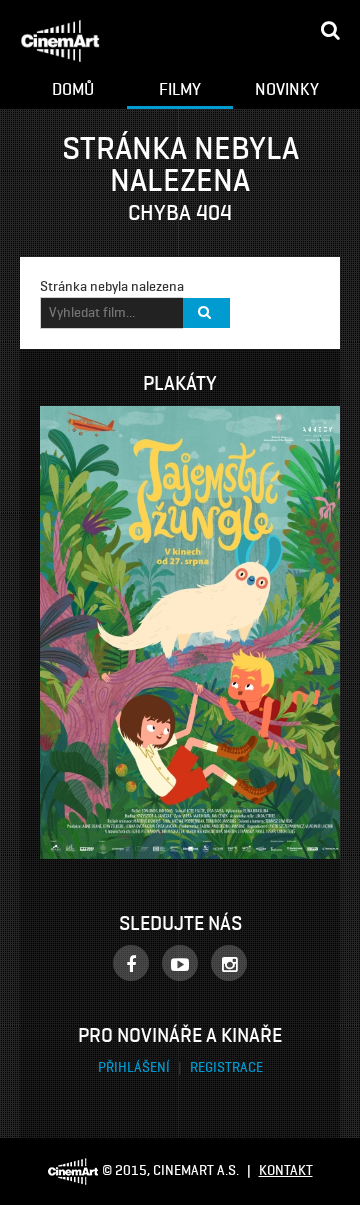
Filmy (180, 89)
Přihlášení (135, 1067)
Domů (73, 89)
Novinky (287, 89)
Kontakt (286, 1170)
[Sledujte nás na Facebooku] (131, 963)
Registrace (226, 1067)
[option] (200, 632)
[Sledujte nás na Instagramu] (229, 963)
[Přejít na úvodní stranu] (60, 41)
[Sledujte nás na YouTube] (180, 963)
